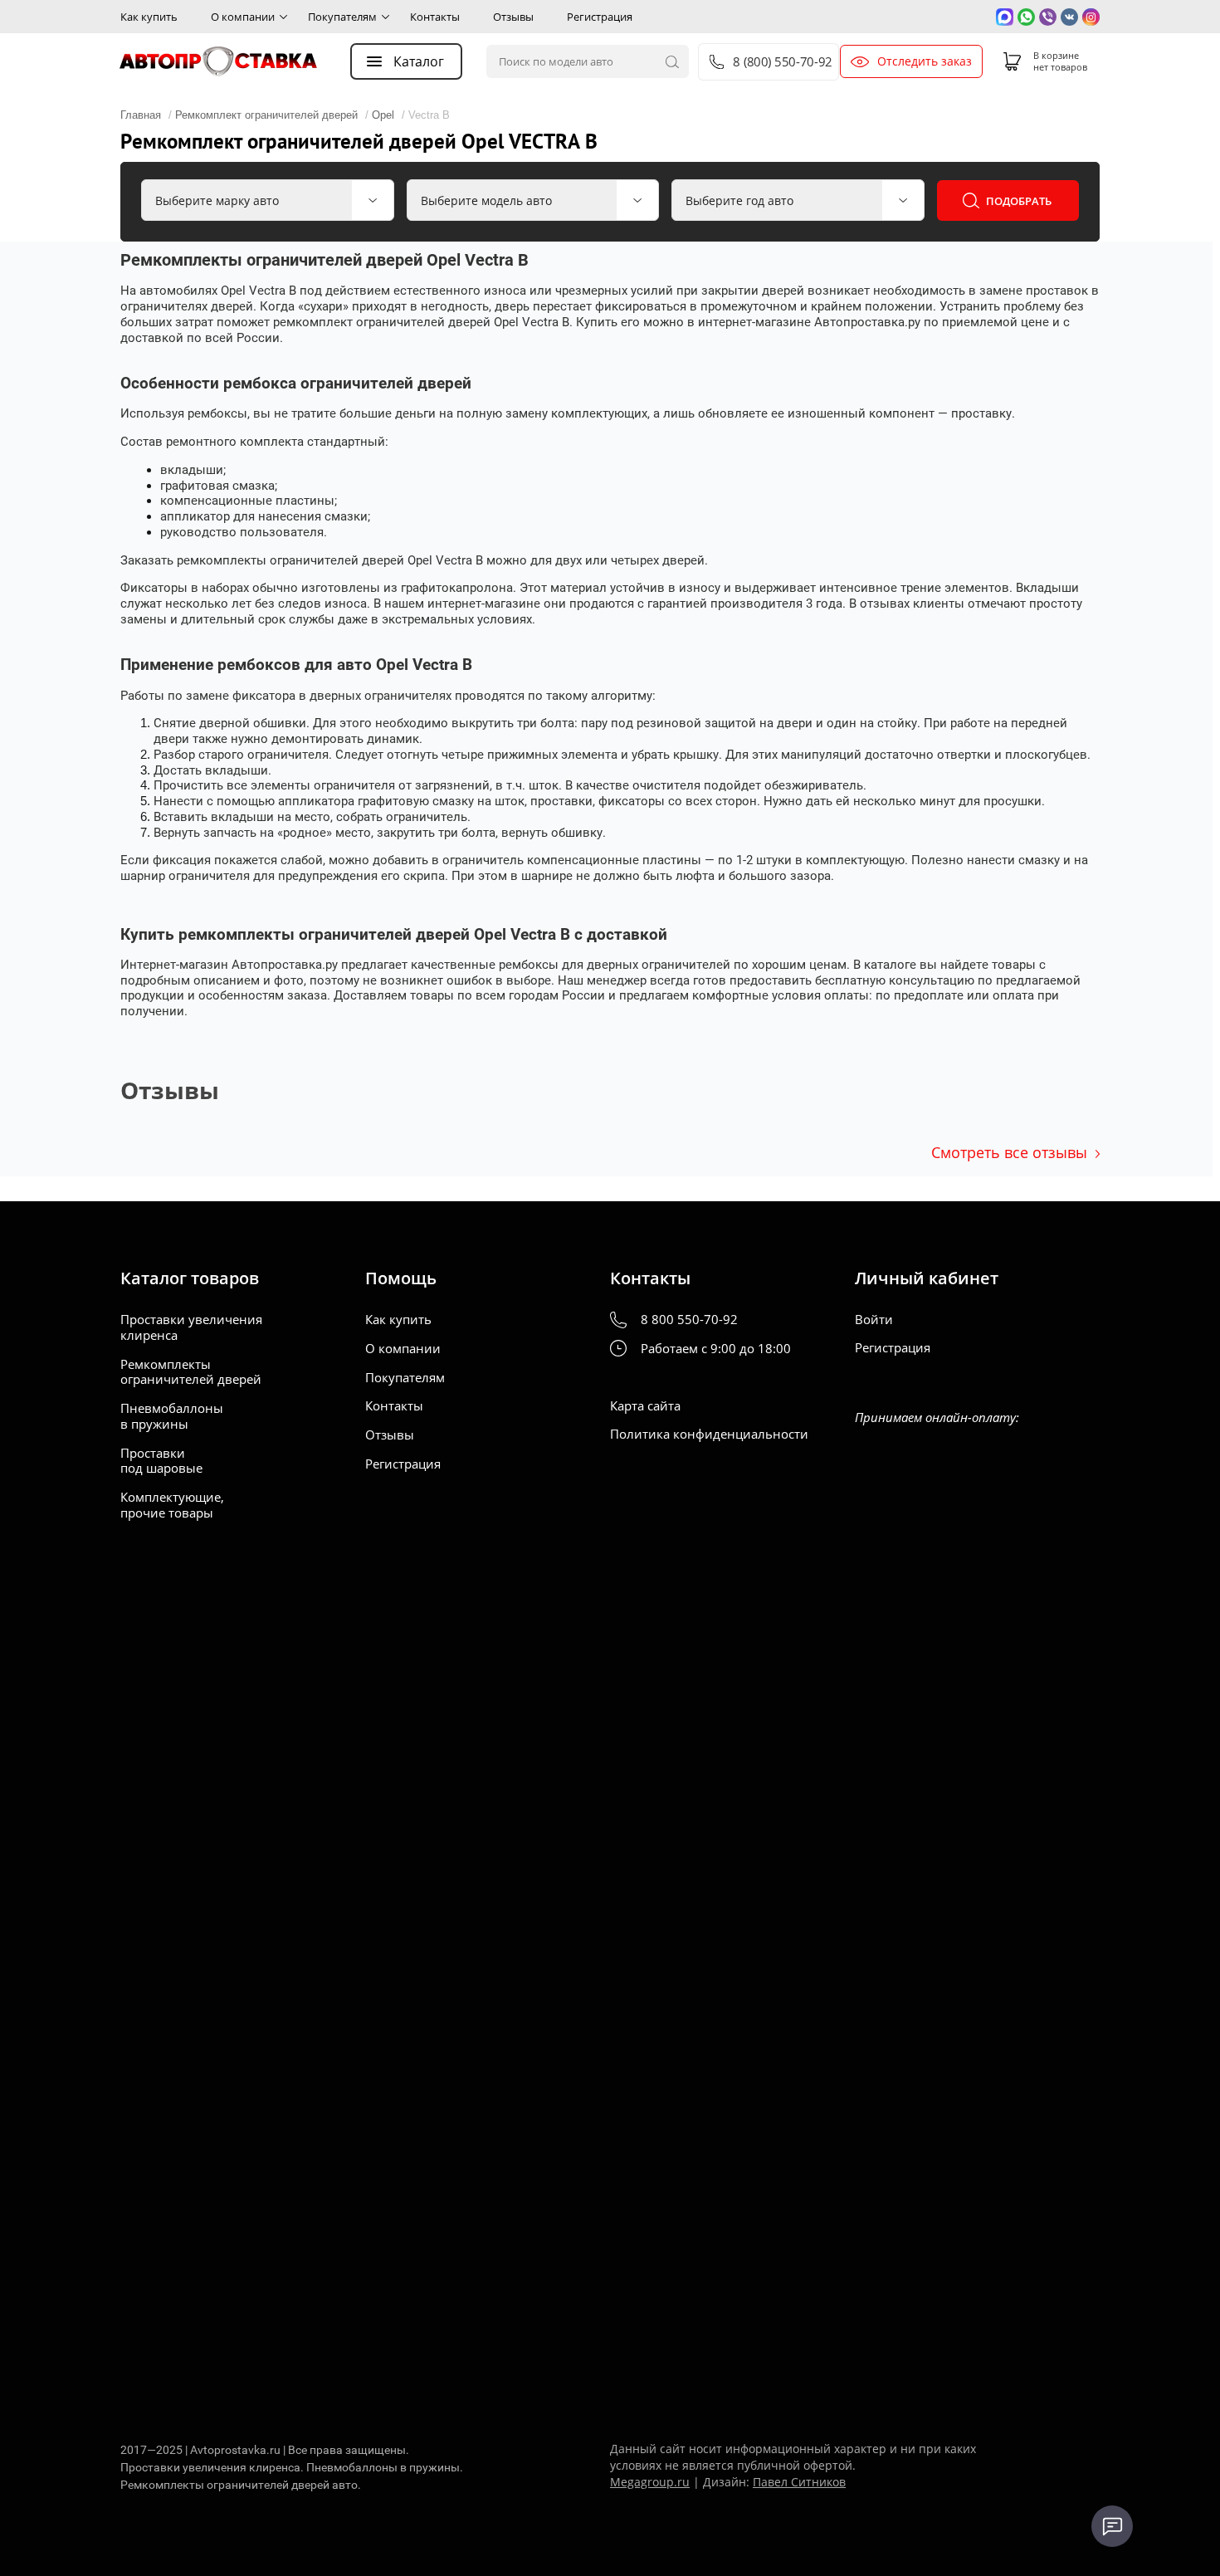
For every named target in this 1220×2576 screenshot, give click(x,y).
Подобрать (1019, 201)
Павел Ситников (799, 2482)
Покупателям (342, 17)
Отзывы (513, 17)
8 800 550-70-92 (689, 1320)
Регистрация (600, 17)
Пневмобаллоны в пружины (172, 1416)
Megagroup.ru (650, 2482)
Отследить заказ (925, 61)
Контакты (435, 17)
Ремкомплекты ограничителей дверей (191, 1372)
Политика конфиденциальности (709, 1434)
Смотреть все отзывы (1009, 1152)
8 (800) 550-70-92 (782, 62)
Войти (874, 1320)
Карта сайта (645, 1406)
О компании (243, 17)
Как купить (149, 17)
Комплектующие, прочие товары (172, 1505)
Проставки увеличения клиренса (191, 1327)
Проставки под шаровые (161, 1461)
